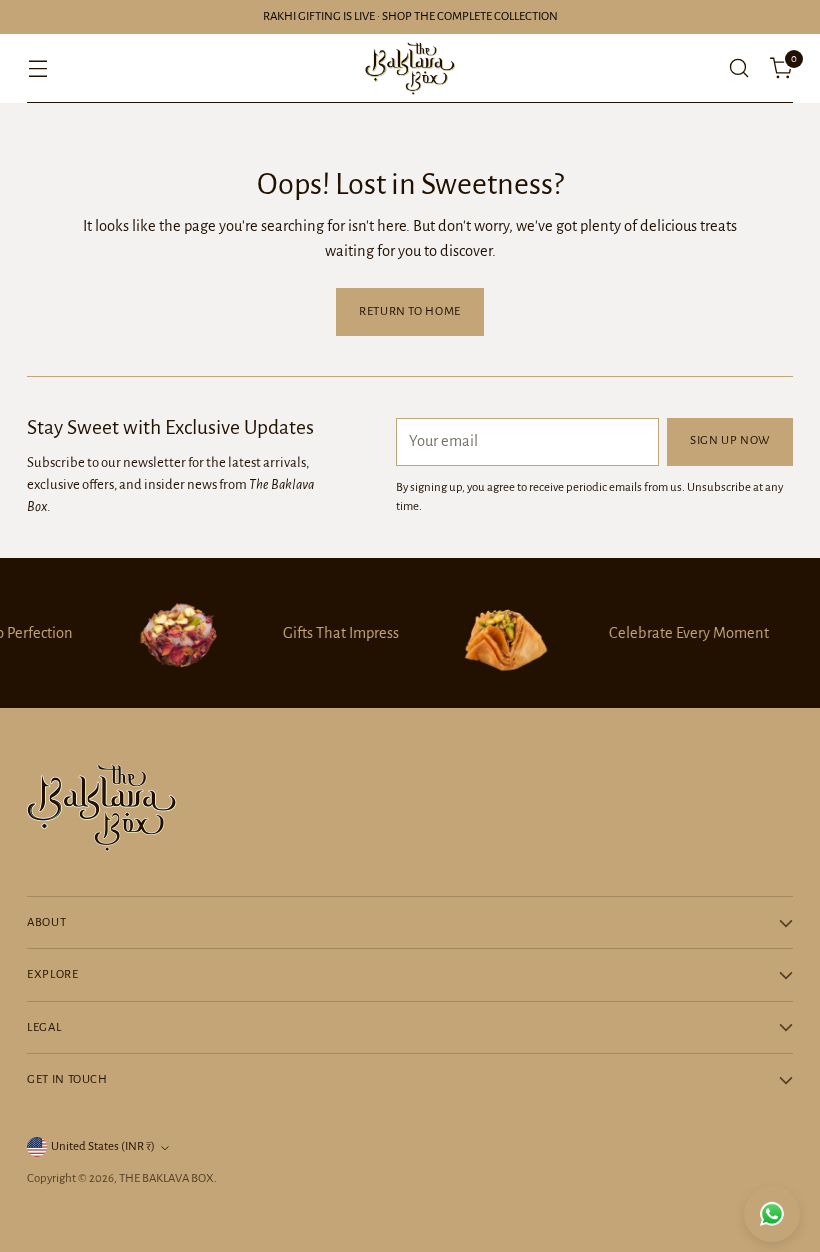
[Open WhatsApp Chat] (772, 1214)
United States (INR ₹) (103, 1146)
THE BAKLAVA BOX (166, 1178)
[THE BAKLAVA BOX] (410, 68)
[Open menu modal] (37, 68)
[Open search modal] (739, 68)
